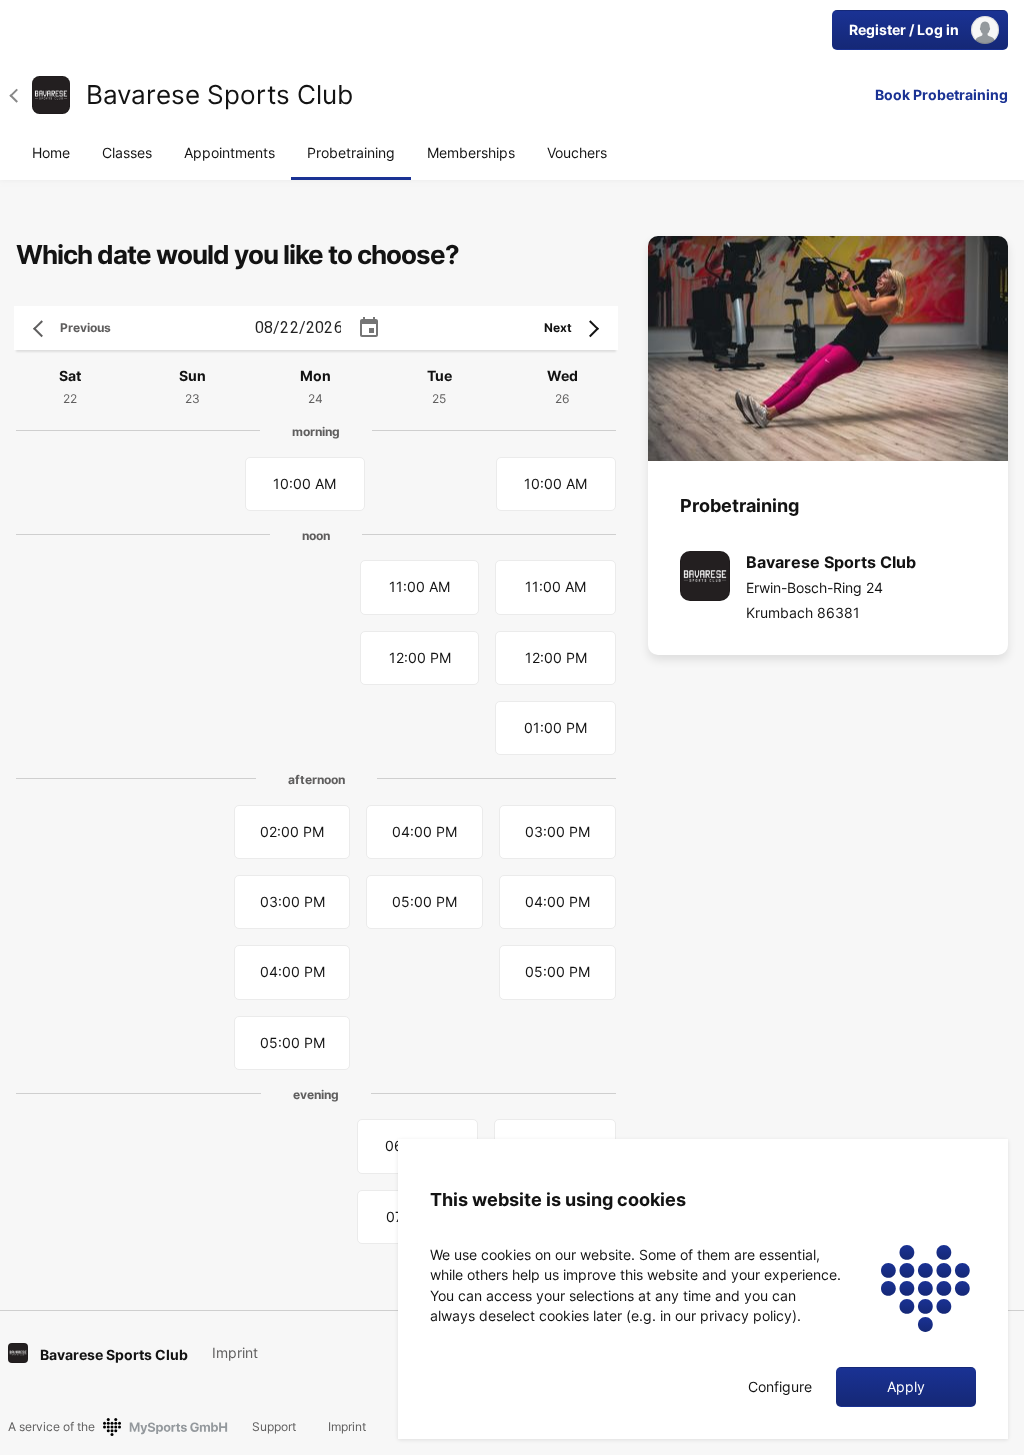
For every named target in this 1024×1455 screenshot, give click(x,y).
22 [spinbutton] (289, 327)
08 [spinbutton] (264, 327)
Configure (780, 1387)
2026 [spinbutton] (325, 327)
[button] (20, 95)
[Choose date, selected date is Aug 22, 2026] (369, 328)
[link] (51, 95)
